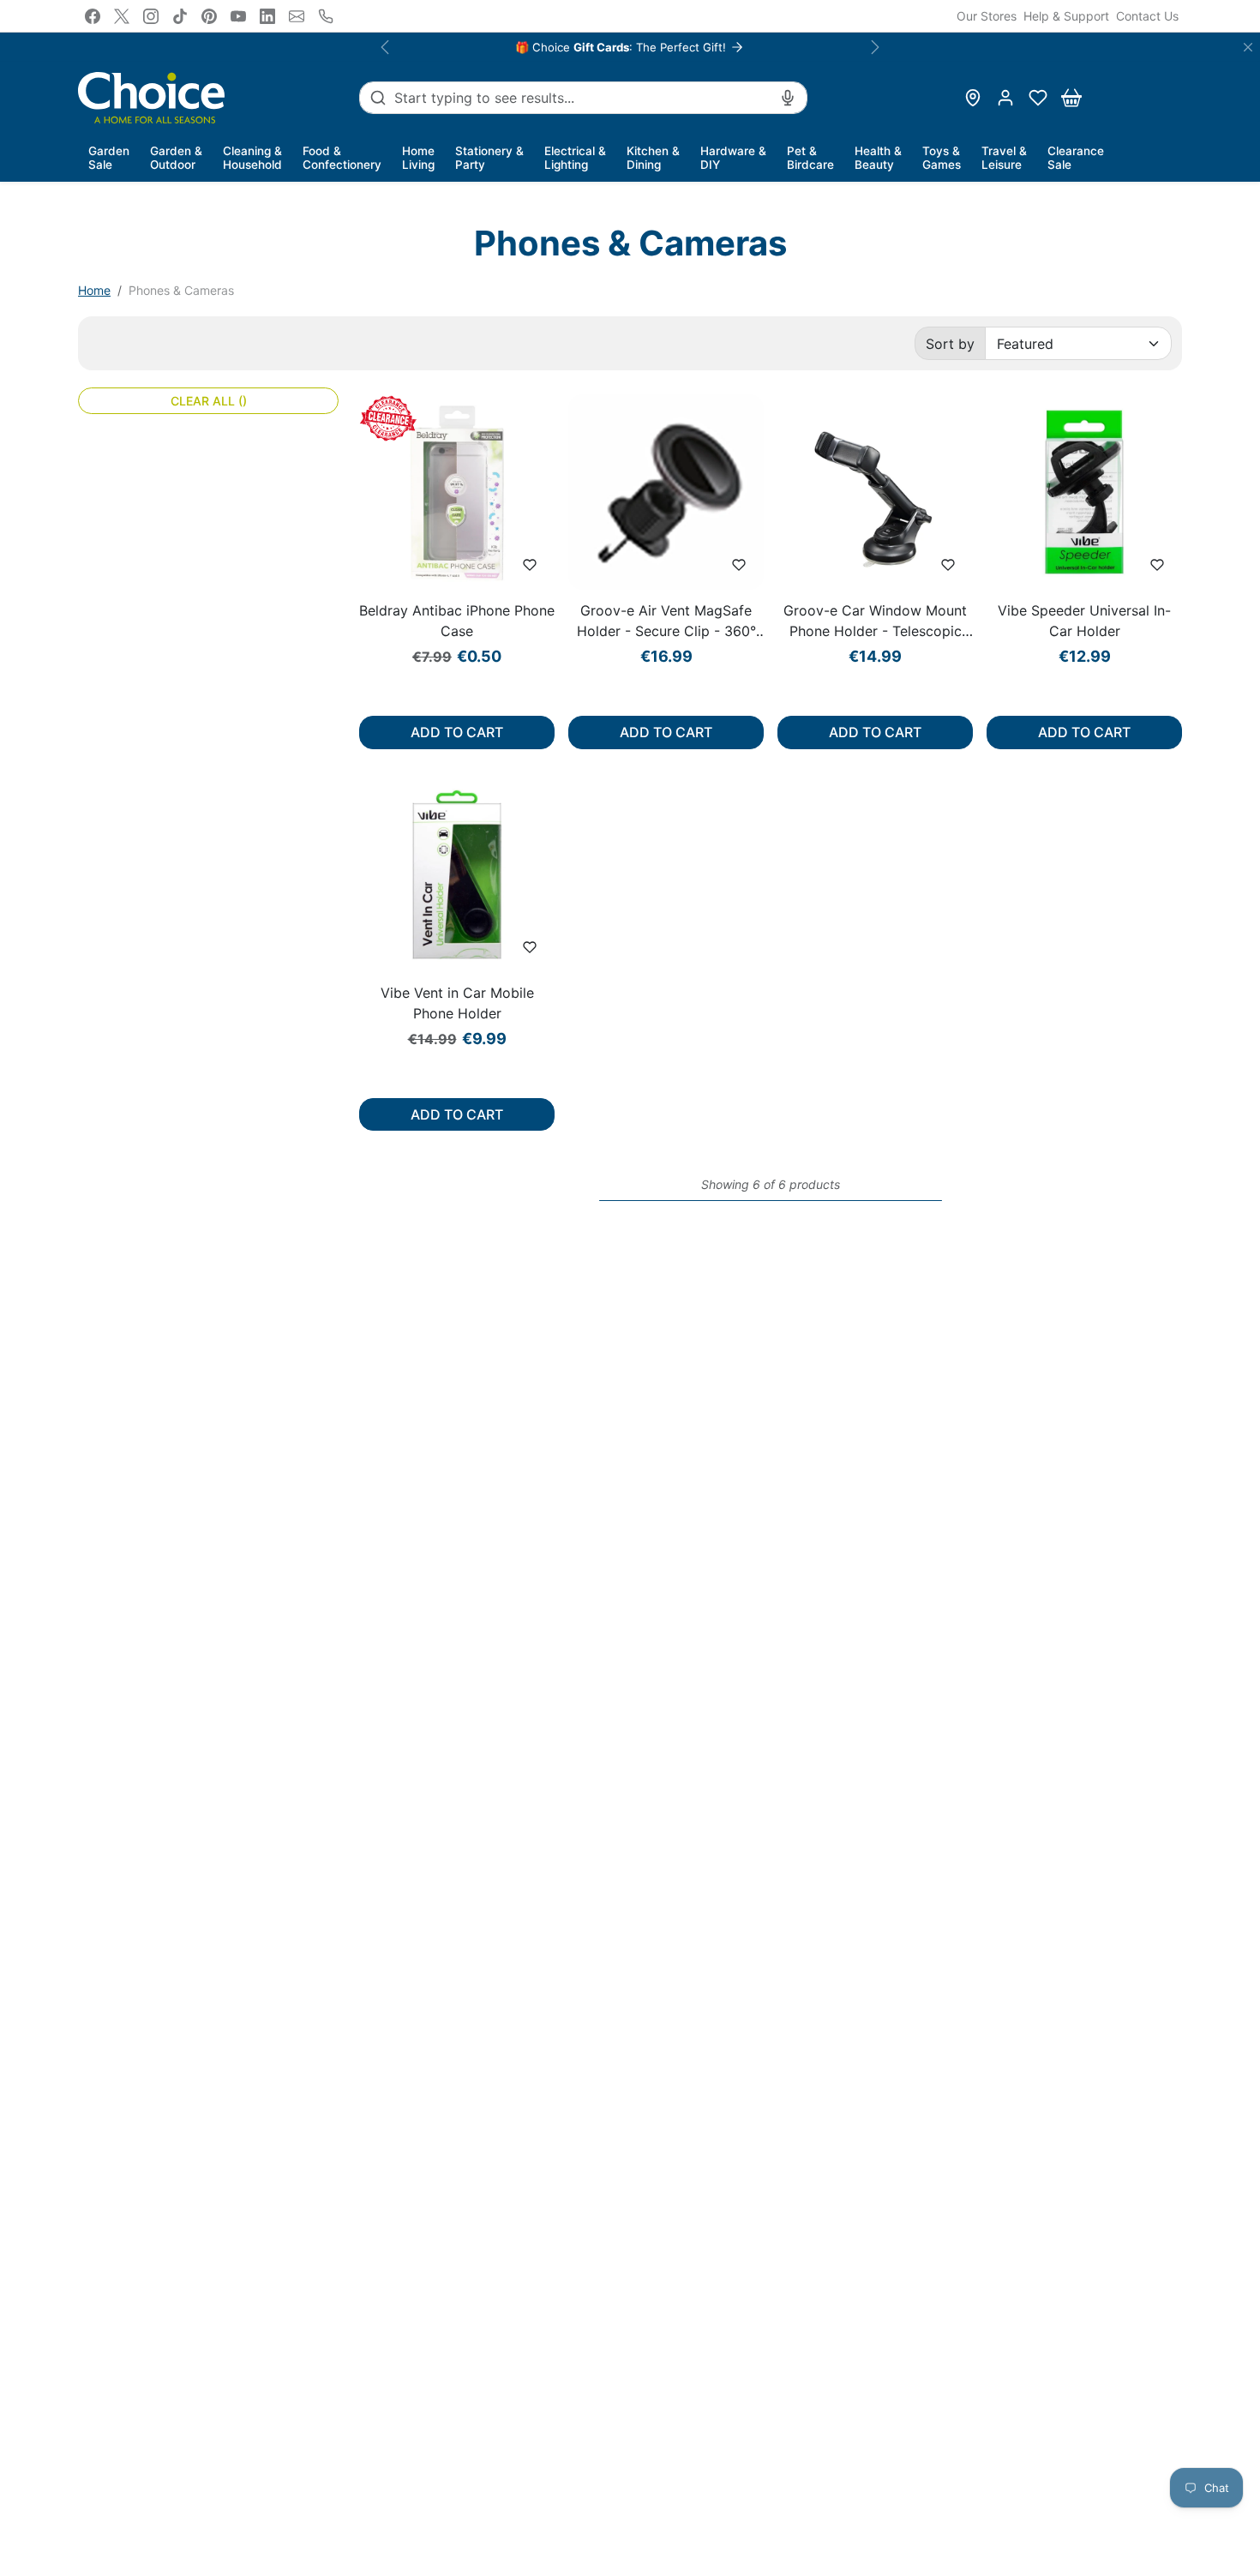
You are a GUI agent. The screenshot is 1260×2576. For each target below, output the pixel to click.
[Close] (1248, 47)
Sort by (950, 344)
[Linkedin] (267, 16)
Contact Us (1147, 16)
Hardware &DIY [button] (733, 158)
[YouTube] (238, 16)
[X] (122, 16)
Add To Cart (457, 732)
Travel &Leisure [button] (1004, 158)
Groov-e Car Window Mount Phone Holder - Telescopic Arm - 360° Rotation (875, 621)
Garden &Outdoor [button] (176, 158)
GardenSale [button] (109, 158)
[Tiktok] (180, 16)
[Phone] (326, 16)
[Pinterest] (209, 16)
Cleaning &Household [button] (252, 158)
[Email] (297, 16)
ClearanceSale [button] (1076, 158)
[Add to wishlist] (530, 565)
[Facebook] (93, 16)
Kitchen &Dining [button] (653, 158)
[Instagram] (151, 16)
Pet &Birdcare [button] (810, 158)
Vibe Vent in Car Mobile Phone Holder (457, 1003)
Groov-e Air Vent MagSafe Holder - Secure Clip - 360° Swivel (666, 621)
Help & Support (1066, 16)
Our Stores (987, 16)
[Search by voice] (788, 98)
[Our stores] (973, 98)
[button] (1038, 98)
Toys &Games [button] (942, 158)
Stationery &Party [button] (489, 158)
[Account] (1005, 98)
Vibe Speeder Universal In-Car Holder (1084, 621)
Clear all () (209, 401)
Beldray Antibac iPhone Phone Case (457, 621)
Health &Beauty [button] (878, 158)
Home (94, 290)
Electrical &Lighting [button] (575, 158)
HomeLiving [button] (418, 158)
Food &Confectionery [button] (342, 158)
